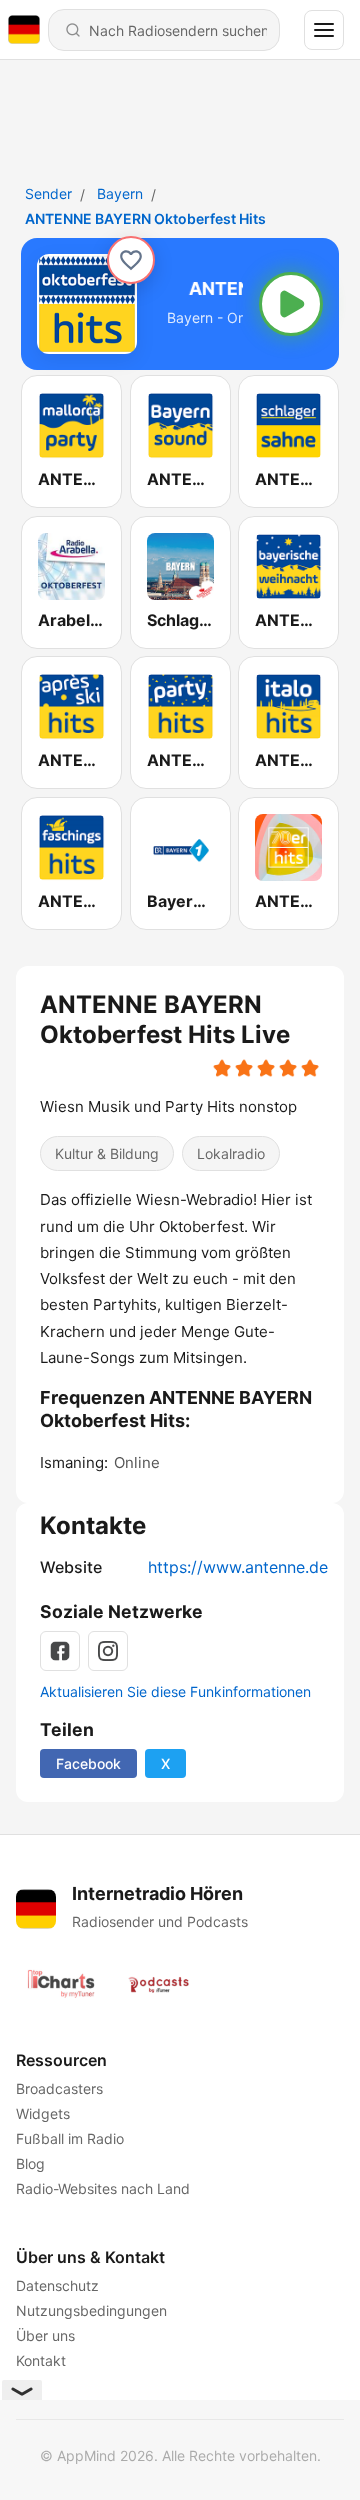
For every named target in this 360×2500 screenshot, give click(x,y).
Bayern (120, 193)
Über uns (45, 2335)
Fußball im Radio (70, 2138)
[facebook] (60, 1651)
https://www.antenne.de (238, 1567)
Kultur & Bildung (107, 1154)
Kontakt (41, 2360)
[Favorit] (131, 260)
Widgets (43, 2113)
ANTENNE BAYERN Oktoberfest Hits (145, 218)
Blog (30, 2163)
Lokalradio (231, 1154)
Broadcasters (59, 2088)
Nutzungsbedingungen (91, 2310)
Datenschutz (57, 2285)
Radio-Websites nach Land (103, 2188)
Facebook (88, 1763)
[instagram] (108, 1651)
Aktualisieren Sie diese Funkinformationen (175, 1691)
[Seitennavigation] (324, 30)
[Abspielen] (291, 304)
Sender (48, 193)
